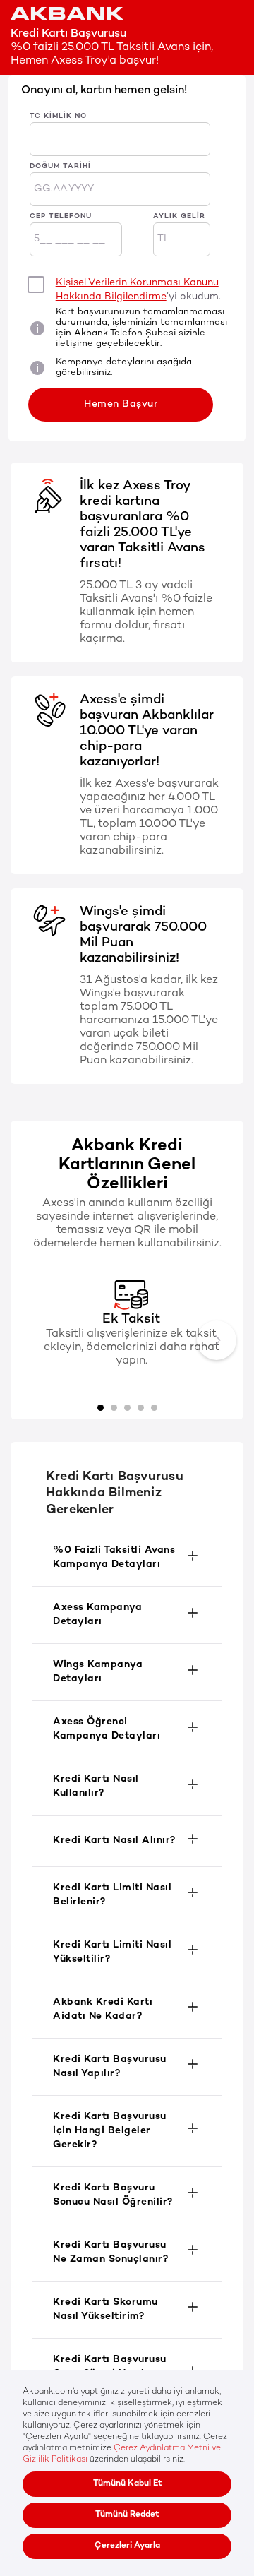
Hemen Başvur (121, 404)
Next (217, 1340)
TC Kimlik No (58, 116)
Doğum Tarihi (60, 166)
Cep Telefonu (61, 216)
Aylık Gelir (179, 216)
